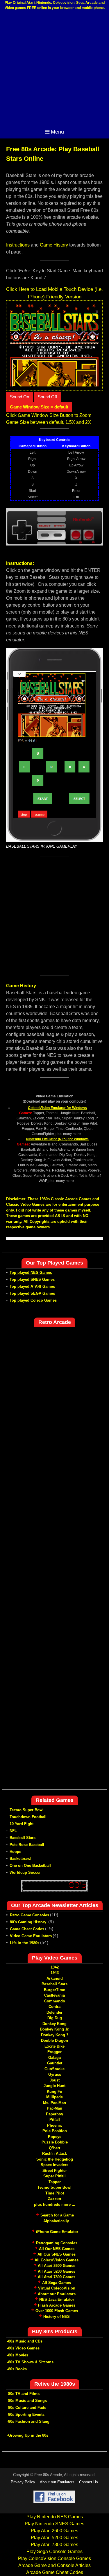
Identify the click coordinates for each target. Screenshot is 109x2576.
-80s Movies (18, 2355)
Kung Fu (54, 2091)
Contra (54, 2007)
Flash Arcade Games (57, 2305)
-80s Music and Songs (27, 2401)
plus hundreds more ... (55, 2204)
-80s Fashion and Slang (28, 2421)
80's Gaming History (29, 1922)
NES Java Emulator (57, 2299)
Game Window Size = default (39, 407)
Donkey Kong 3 (55, 2035)
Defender (54, 2012)
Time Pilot (55, 2193)
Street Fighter (55, 2171)
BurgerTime (54, 1990)
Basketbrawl (20, 1859)
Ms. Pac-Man (54, 2103)
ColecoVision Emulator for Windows (57, 1108)
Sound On (19, 397)
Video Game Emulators (31, 1936)
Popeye (55, 2137)
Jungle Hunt (54, 2086)
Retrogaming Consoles (57, 2243)
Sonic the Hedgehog (55, 2159)
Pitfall (55, 2120)
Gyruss (55, 2074)
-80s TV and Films (23, 2394)
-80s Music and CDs (25, 2341)
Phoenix (54, 2125)
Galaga (54, 2058)
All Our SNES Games (57, 2254)
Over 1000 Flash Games (57, 2311)
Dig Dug (55, 2018)
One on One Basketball (30, 1866)
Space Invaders (54, 2165)
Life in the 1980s (25, 1943)
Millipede (54, 2097)
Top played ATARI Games (32, 1286)
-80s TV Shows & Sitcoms (30, 2362)
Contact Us (89, 2482)
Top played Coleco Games (33, 1300)
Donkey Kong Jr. (55, 2029)
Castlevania (54, 1995)
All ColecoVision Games (57, 2260)
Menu (57, 132)
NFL (13, 1831)
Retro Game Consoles (30, 1915)
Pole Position (55, 2131)
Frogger (54, 2052)
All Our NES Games (57, 2249)
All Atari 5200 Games (57, 2271)
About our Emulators (57, 2294)
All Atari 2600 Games (57, 2266)
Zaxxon (54, 2199)
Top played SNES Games (32, 1279)
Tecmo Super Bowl (27, 1810)
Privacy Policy (23, 2482)
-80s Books (17, 2369)
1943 (55, 1973)
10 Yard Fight (22, 1824)
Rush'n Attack (54, 2153)
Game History (54, 245)
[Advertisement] (54, 69)
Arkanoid (55, 1978)
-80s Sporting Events (26, 2414)
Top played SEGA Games (32, 1293)
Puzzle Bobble (55, 2142)
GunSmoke (54, 2069)
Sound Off (47, 397)
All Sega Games (57, 2283)
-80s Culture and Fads (27, 2408)
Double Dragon (54, 2040)
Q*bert (54, 2148)
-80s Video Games (23, 2348)
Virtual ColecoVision (57, 2288)
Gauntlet (55, 2063)
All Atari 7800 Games (57, 2277)
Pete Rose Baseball (27, 1845)
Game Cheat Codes (27, 1929)
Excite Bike (54, 2046)
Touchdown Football (28, 1817)
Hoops (15, 1852)
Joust (55, 2080)
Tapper (55, 2182)
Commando (55, 2001)
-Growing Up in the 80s (28, 2435)
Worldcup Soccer (25, 1872)
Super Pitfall (54, 2176)
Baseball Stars (23, 1838)
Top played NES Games (31, 1273)
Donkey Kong (54, 2024)
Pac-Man (54, 2108)
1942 (55, 1967)
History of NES (57, 2317)
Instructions (18, 245)
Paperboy (54, 2114)
